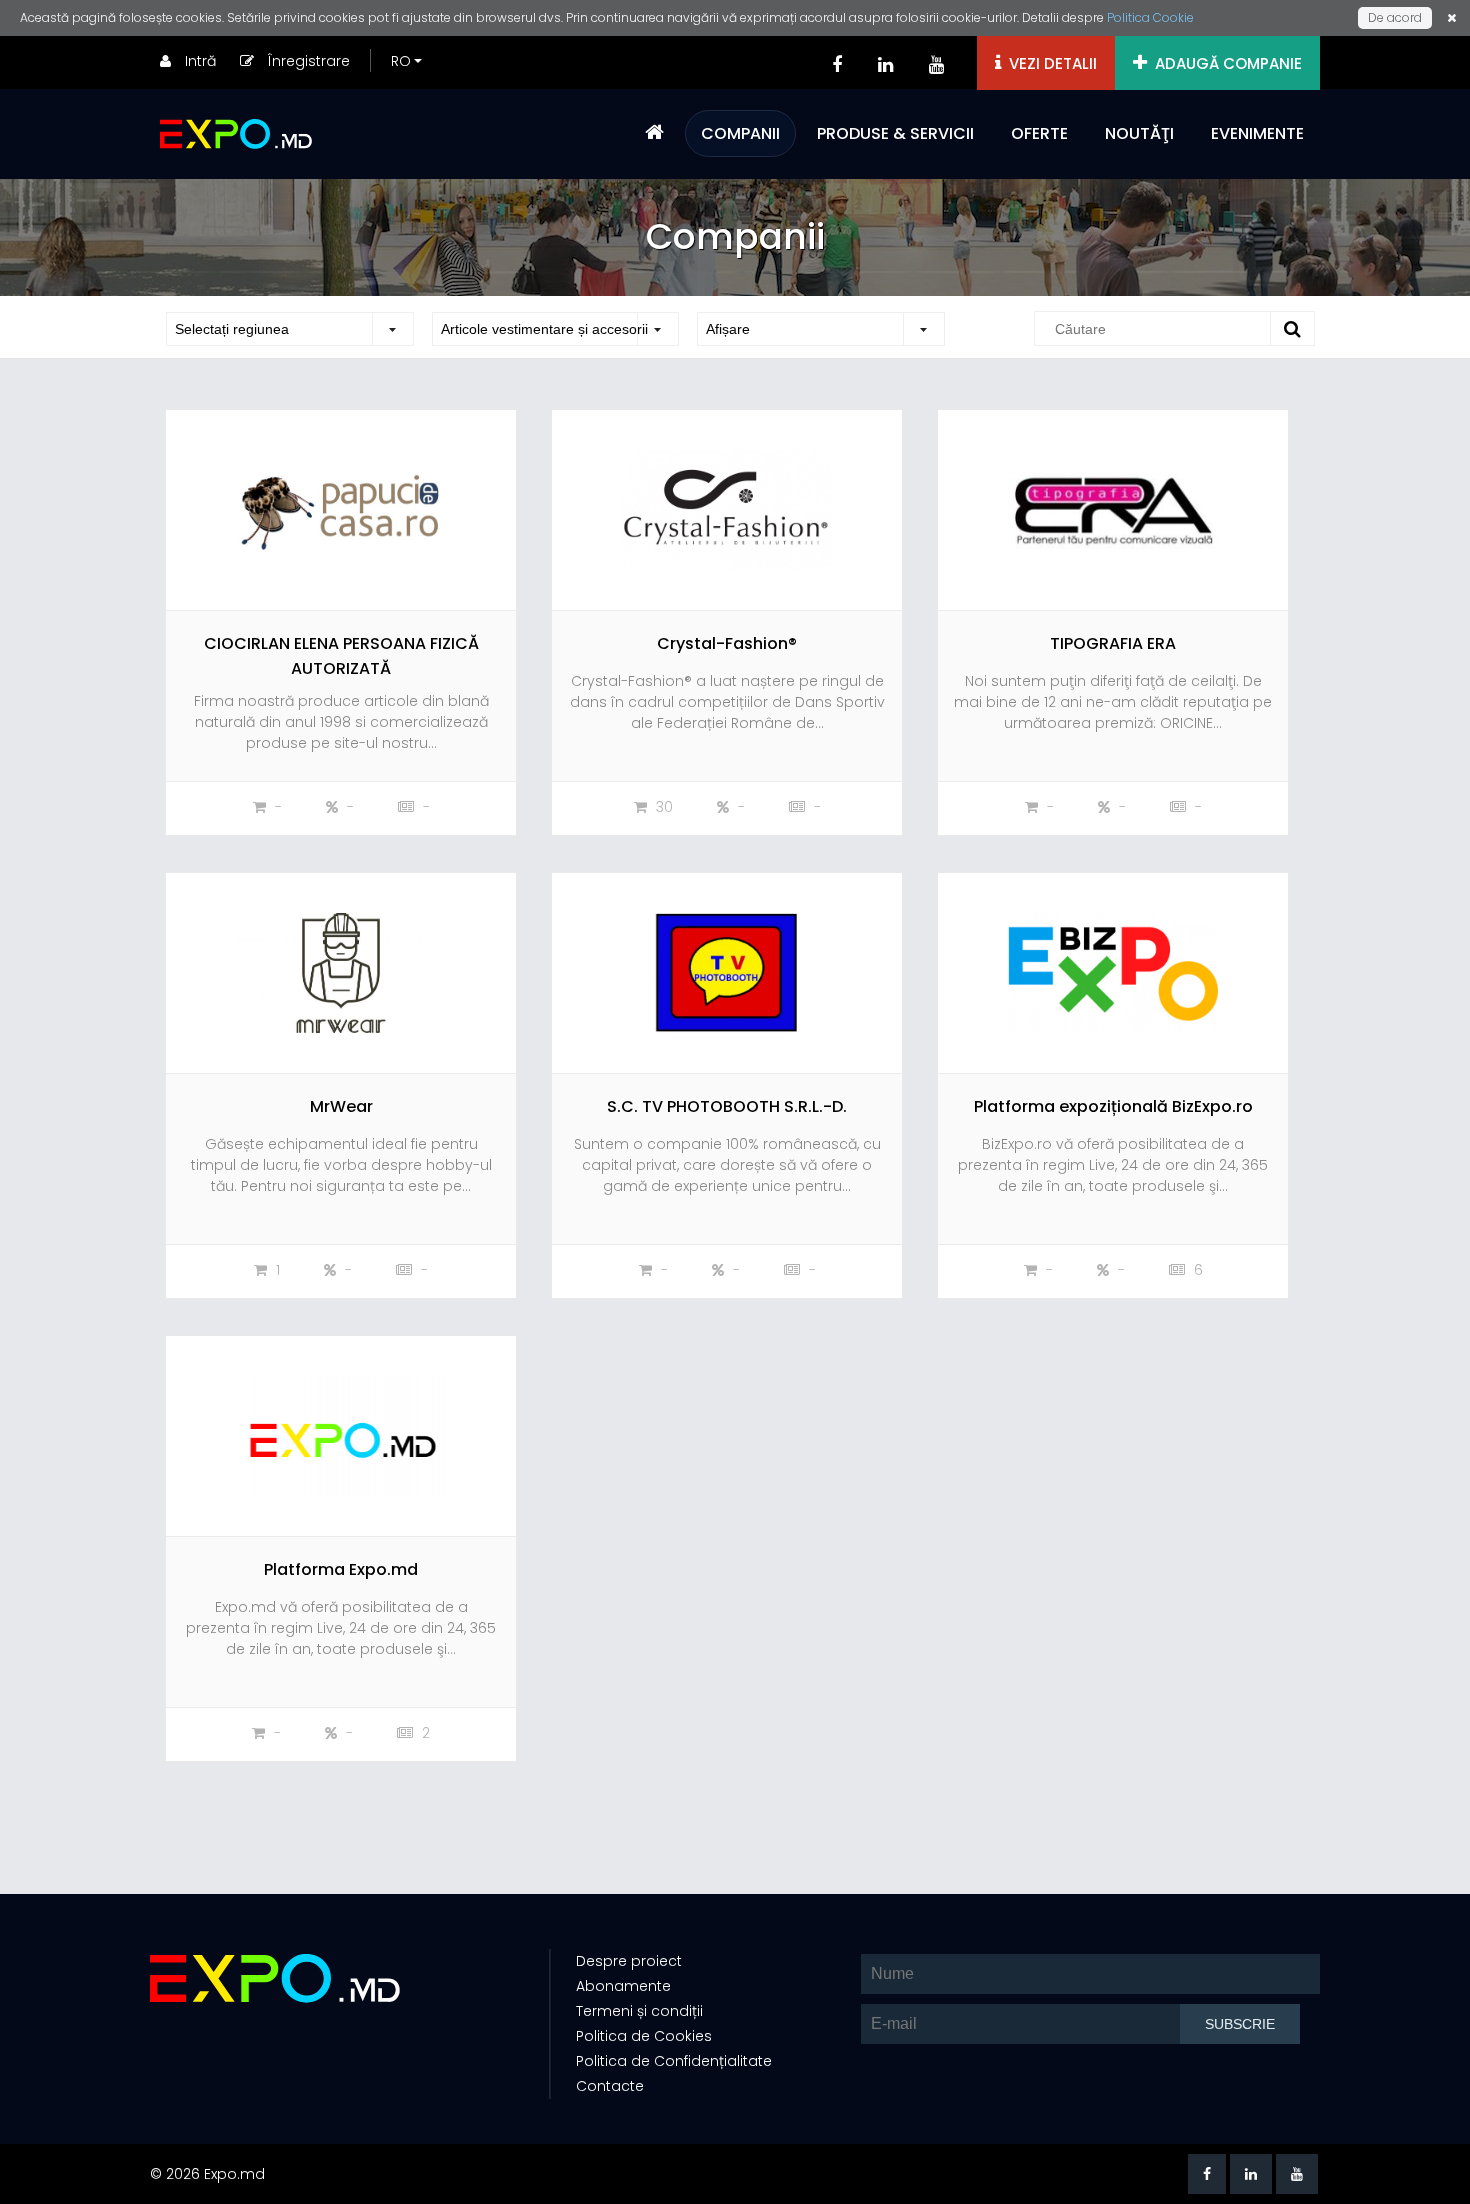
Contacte (610, 2086)
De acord (1395, 17)
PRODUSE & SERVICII (895, 133)
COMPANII (740, 133)
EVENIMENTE (1257, 133)
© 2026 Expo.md (207, 2174)
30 (662, 807)
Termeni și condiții (639, 2011)
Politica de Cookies (644, 2036)
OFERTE (1039, 133)
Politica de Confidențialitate (674, 2061)
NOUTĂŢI (1139, 133)
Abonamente (623, 1986)
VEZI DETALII (1049, 63)
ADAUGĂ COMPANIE (1224, 63)
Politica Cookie (1150, 17)
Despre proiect (629, 1961)
